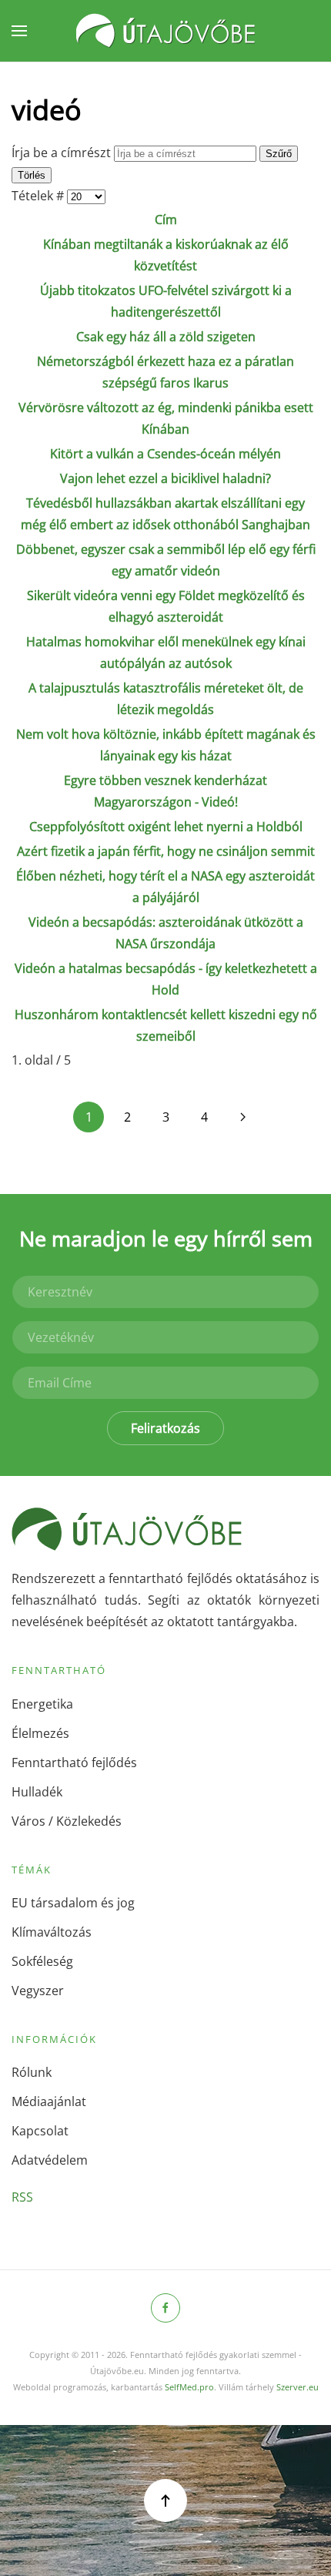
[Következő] (242, 1117)
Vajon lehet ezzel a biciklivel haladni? (165, 478)
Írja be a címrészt (63, 153)
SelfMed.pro (189, 2387)
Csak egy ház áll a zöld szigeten (166, 337)
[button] (19, 31)
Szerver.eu (298, 2387)
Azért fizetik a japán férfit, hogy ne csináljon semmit (166, 851)
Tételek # (39, 196)
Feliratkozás (165, 1428)
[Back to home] (165, 31)
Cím (166, 220)
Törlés (32, 175)
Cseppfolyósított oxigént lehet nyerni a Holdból (166, 827)
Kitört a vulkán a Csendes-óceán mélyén (165, 454)
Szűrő (279, 154)
